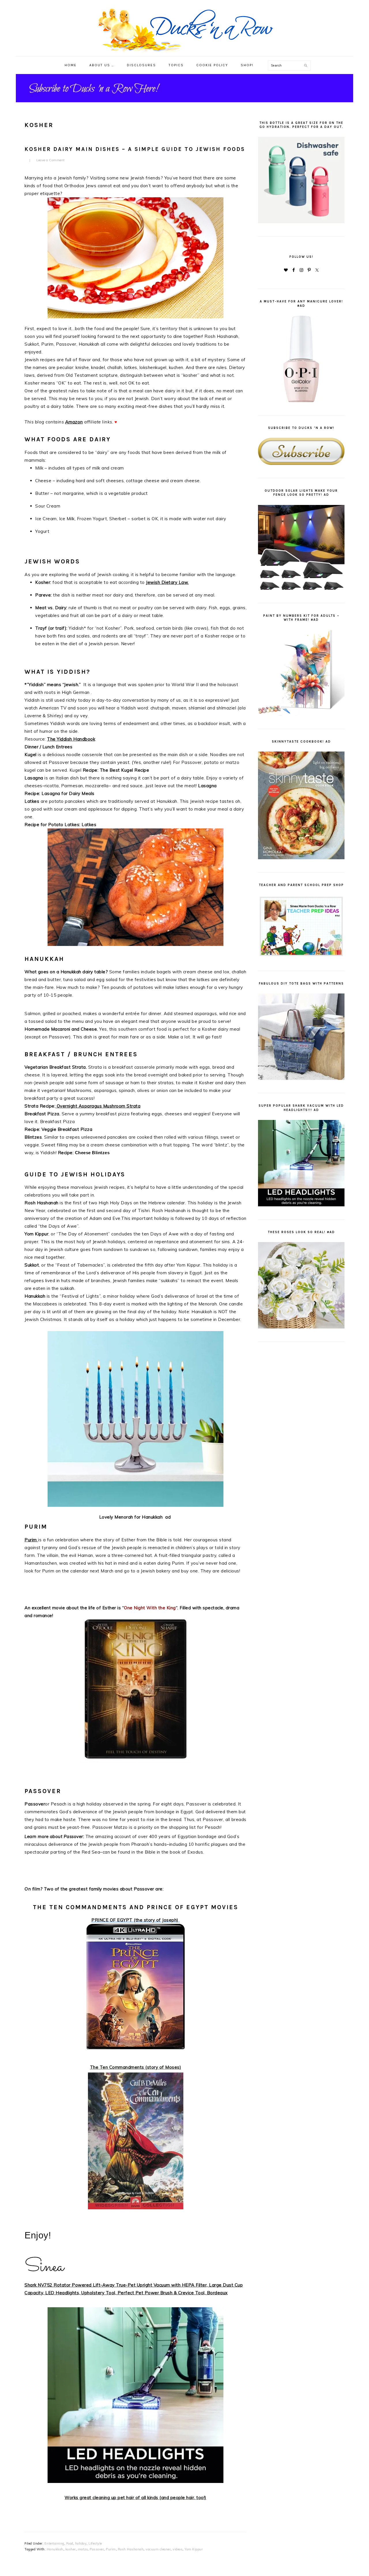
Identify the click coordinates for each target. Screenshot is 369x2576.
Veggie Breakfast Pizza (67, 1129)
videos (178, 2549)
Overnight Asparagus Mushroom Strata (99, 1106)
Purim (31, 1540)
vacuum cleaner (158, 2549)
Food (70, 2543)
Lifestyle (95, 2543)
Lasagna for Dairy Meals (68, 793)
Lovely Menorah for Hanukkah (132, 1517)
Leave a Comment (51, 160)
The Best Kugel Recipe (125, 770)
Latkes (89, 825)
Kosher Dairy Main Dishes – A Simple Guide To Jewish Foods (135, 149)
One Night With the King (150, 1608)
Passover (35, 1804)
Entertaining (54, 2543)
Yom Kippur (36, 1234)
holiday (81, 2543)
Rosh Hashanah (131, 2549)
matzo (83, 2549)
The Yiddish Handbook (71, 739)
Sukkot (32, 1265)
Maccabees (45, 1304)
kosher (71, 2549)
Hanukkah (35, 1296)
